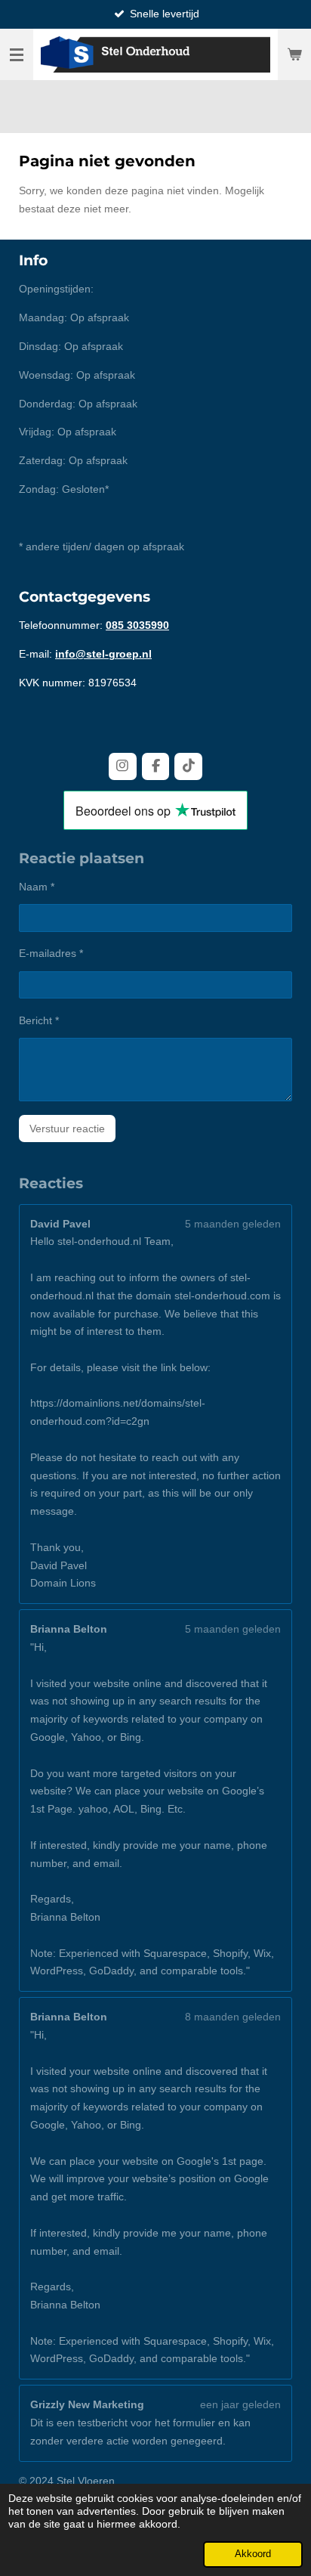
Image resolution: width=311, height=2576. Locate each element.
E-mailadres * (51, 953)
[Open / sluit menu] (17, 54)
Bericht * (39, 1020)
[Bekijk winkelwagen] (294, 54)
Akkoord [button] (253, 2554)
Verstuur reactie (67, 1129)
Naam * (37, 887)
